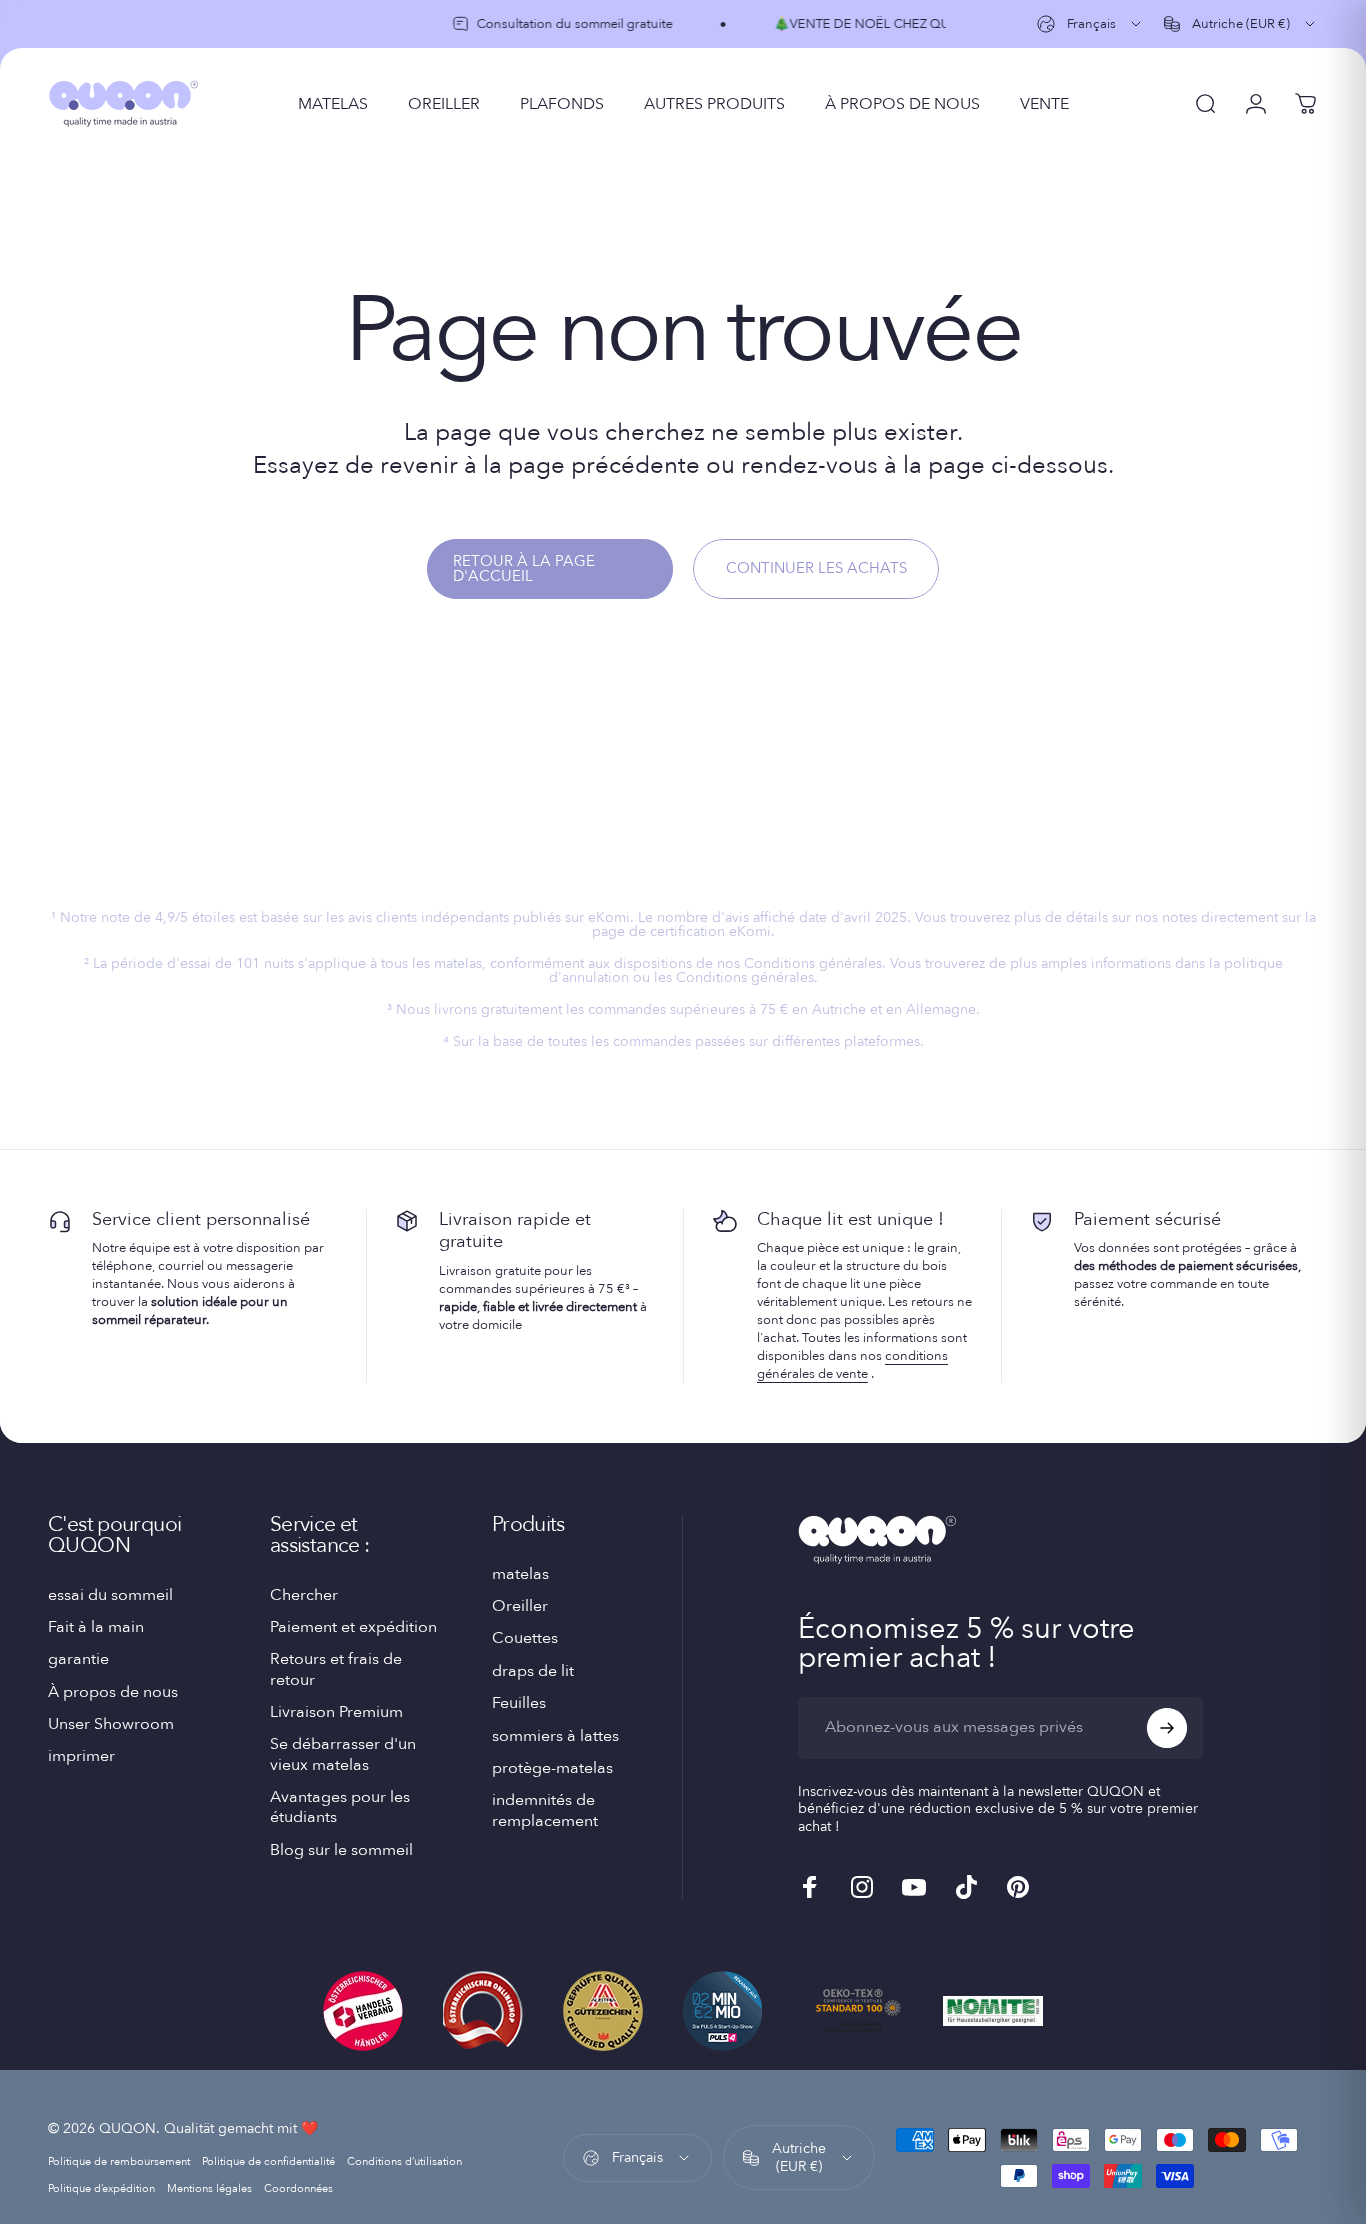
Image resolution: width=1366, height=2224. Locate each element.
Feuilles (519, 1703)
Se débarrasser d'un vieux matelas (343, 1754)
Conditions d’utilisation (404, 2161)
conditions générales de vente (852, 1365)
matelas (520, 1574)
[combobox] (1090, 24)
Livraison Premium (336, 1712)
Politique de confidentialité (268, 2161)
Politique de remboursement (119, 2161)
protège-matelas (552, 1768)
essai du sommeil (110, 1595)
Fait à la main (96, 1627)
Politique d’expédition (101, 2188)
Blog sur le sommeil (341, 1850)
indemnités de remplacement (545, 1811)
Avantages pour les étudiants (340, 1807)
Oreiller (520, 1606)
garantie (78, 1659)
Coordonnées (298, 2188)
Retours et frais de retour (336, 1669)
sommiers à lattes (555, 1736)
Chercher (304, 1595)
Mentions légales (209, 2188)
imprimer (81, 1756)
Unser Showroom (111, 1724)
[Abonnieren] (1167, 1728)
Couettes (525, 1639)
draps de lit (533, 1671)
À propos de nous (113, 1692)
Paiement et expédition (353, 1627)
